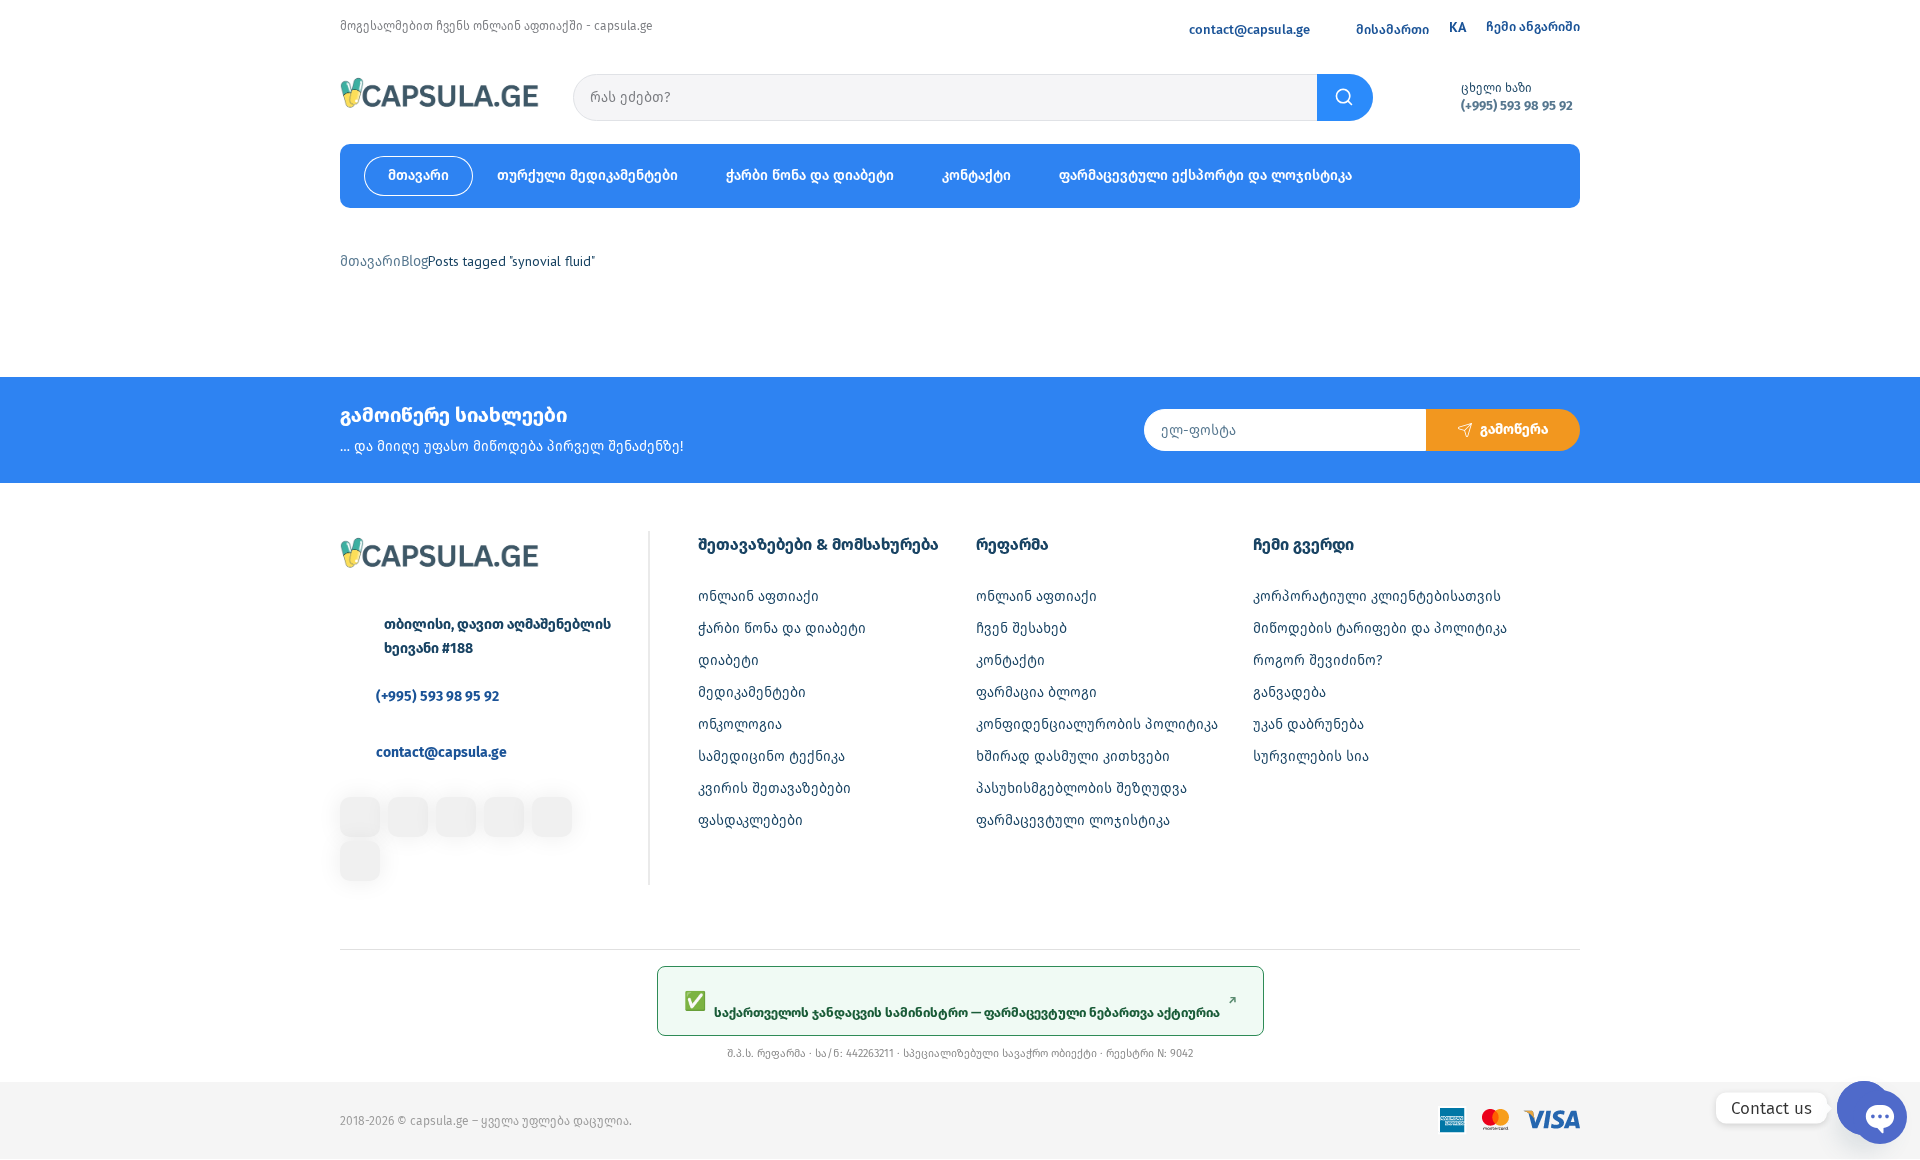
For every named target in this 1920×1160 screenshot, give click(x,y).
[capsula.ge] (440, 96)
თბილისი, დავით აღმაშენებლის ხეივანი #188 (497, 636)
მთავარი (370, 261)
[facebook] (360, 817)
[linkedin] (456, 817)
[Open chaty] (1864, 1108)
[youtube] (360, 861)
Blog (414, 261)
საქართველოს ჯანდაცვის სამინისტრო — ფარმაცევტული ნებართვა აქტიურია (960, 1005)
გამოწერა (1514, 429)
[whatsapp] (552, 817)
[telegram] (504, 817)
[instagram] (408, 817)
